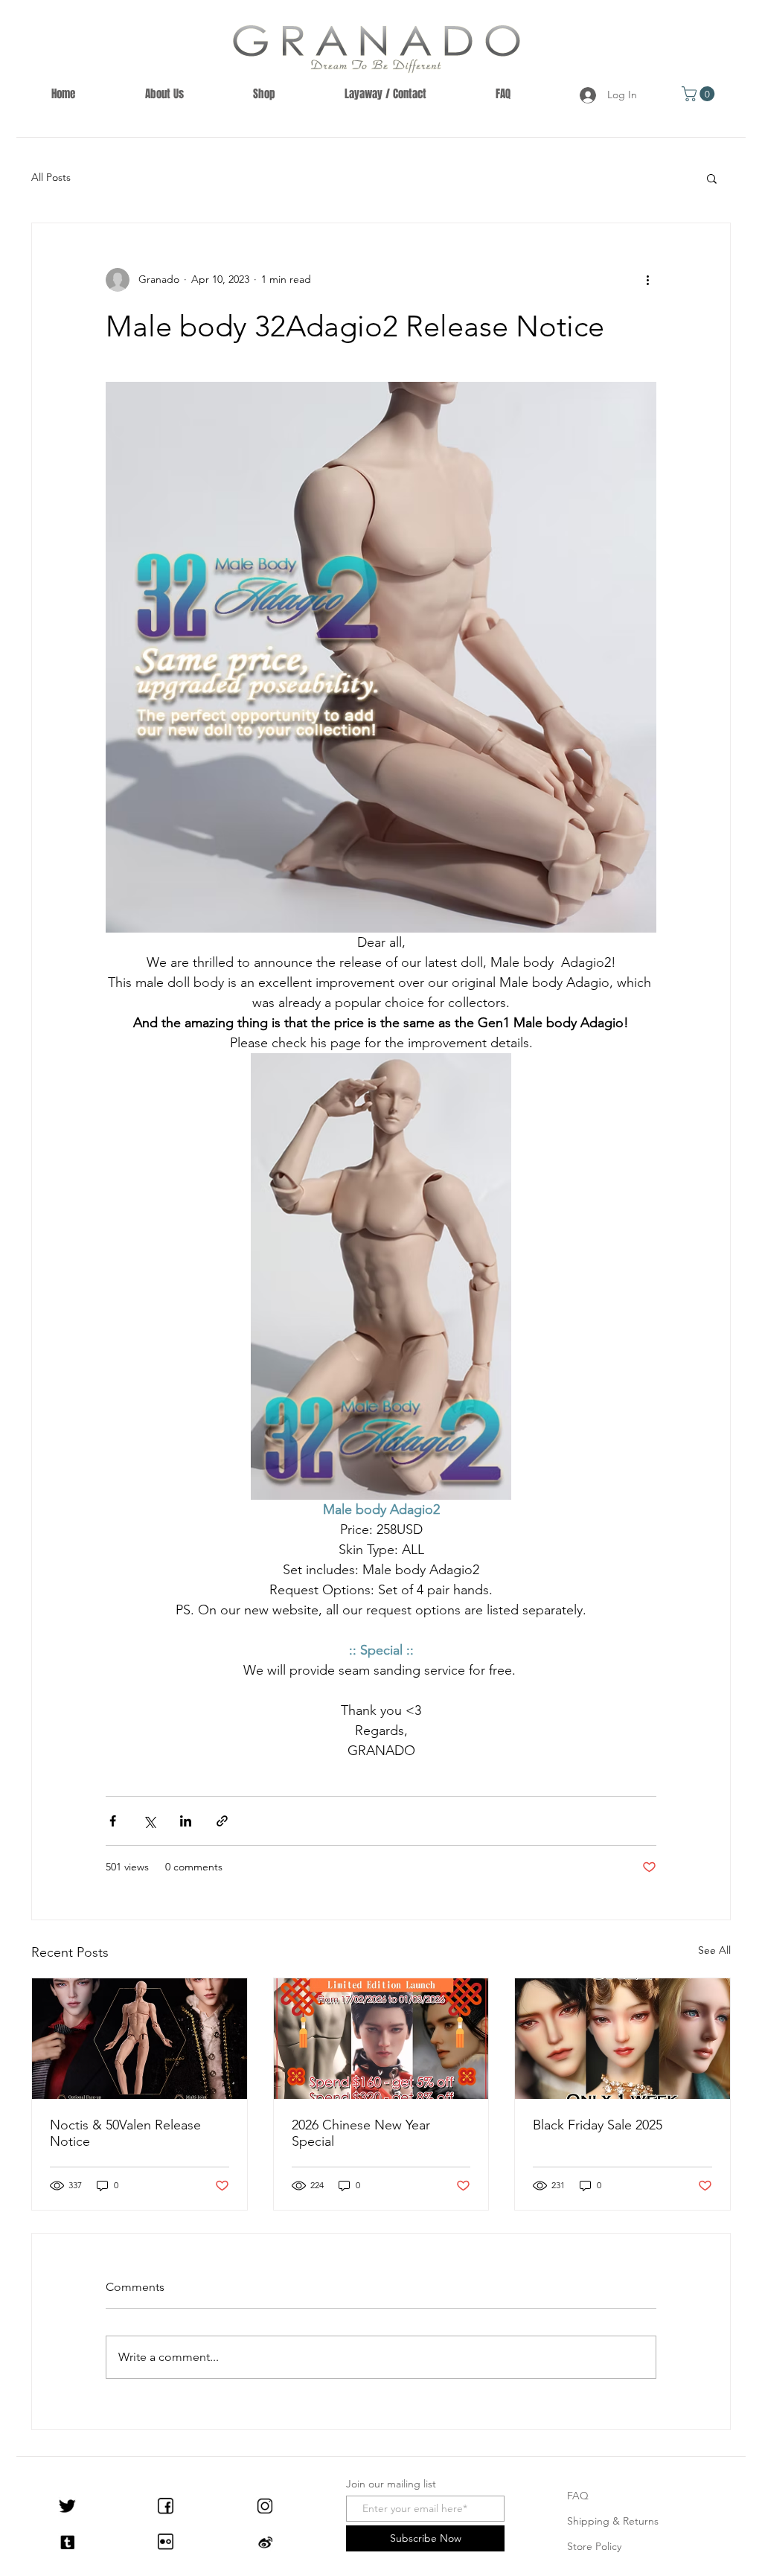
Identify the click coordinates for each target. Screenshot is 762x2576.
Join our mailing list (391, 2484)
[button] (700, 94)
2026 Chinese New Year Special (361, 2133)
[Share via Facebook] (113, 1821)
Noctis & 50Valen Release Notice (125, 2133)
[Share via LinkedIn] (186, 1821)
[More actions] (647, 280)
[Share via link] (222, 1821)
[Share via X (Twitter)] (149, 1821)
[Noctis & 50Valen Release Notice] (140, 2039)
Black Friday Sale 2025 (598, 2125)
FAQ (578, 2496)
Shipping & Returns (613, 2521)
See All (714, 1950)
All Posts (51, 177)
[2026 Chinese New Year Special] (381, 2039)
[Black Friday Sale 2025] (622, 2039)
